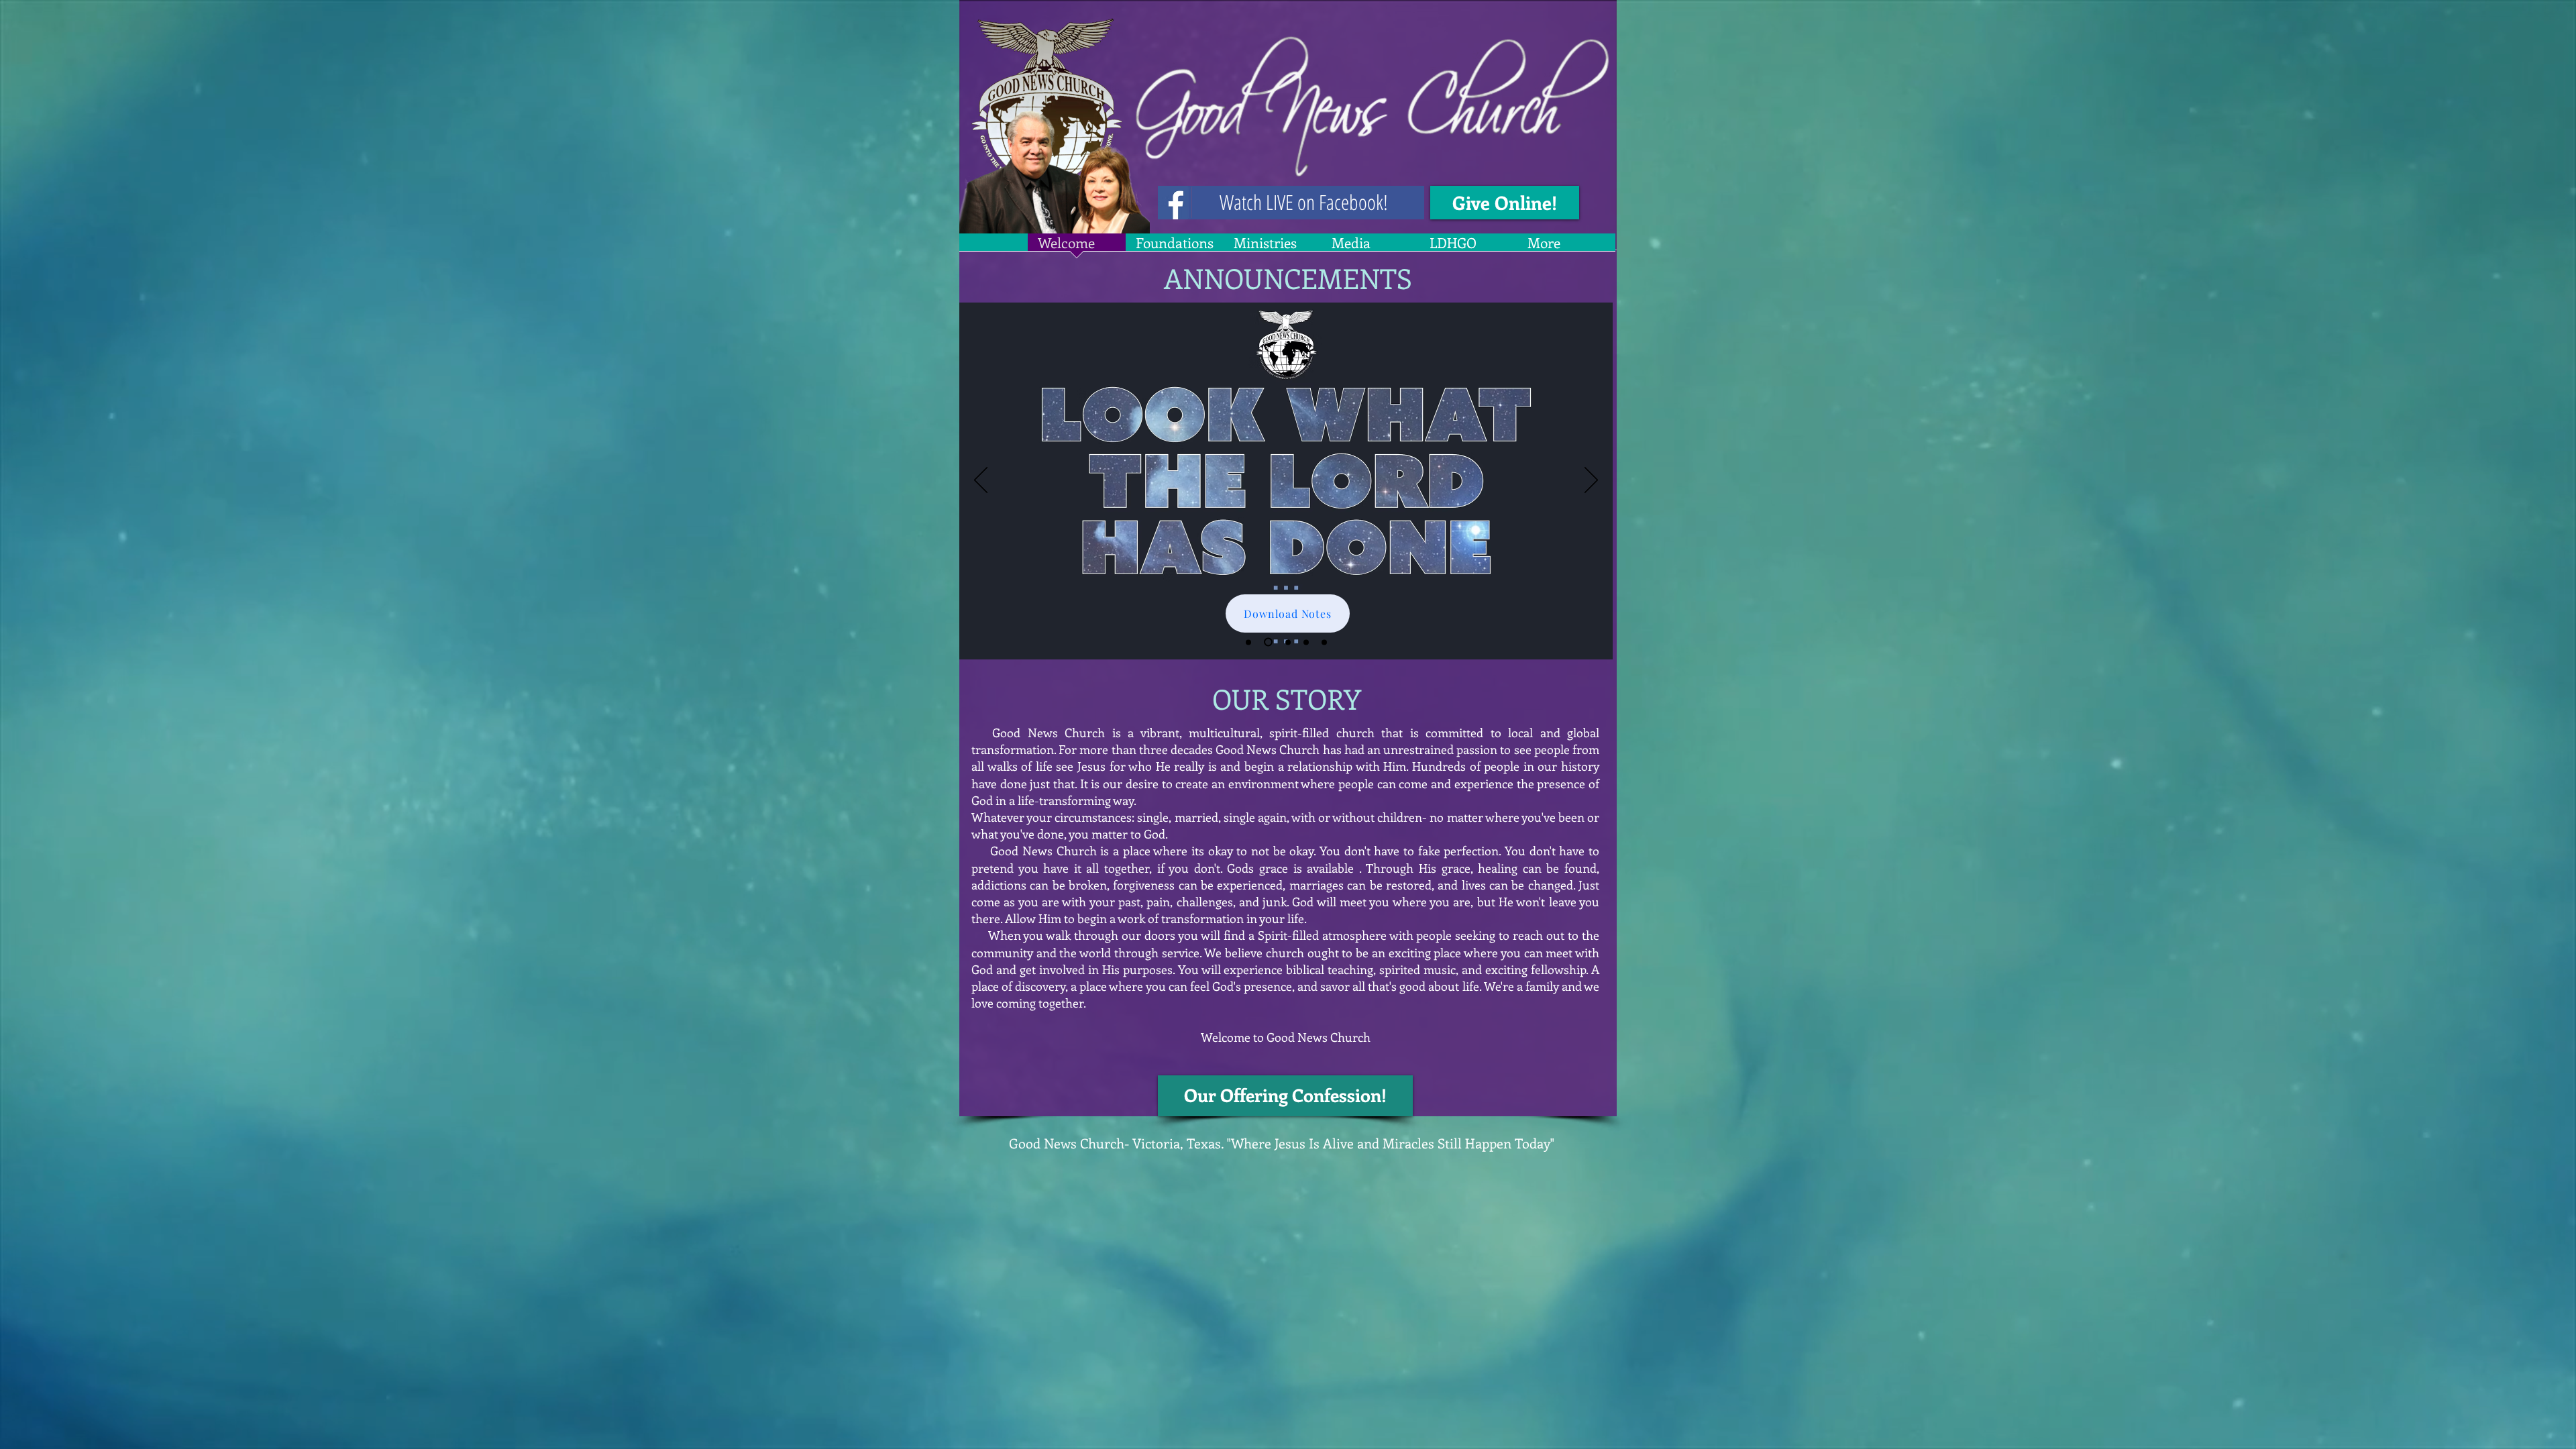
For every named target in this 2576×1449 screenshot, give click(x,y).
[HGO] (1286, 642)
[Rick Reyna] (1267, 642)
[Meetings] (1248, 642)
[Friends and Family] (1324, 642)
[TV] (1306, 642)
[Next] (1591, 481)
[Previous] (981, 481)
